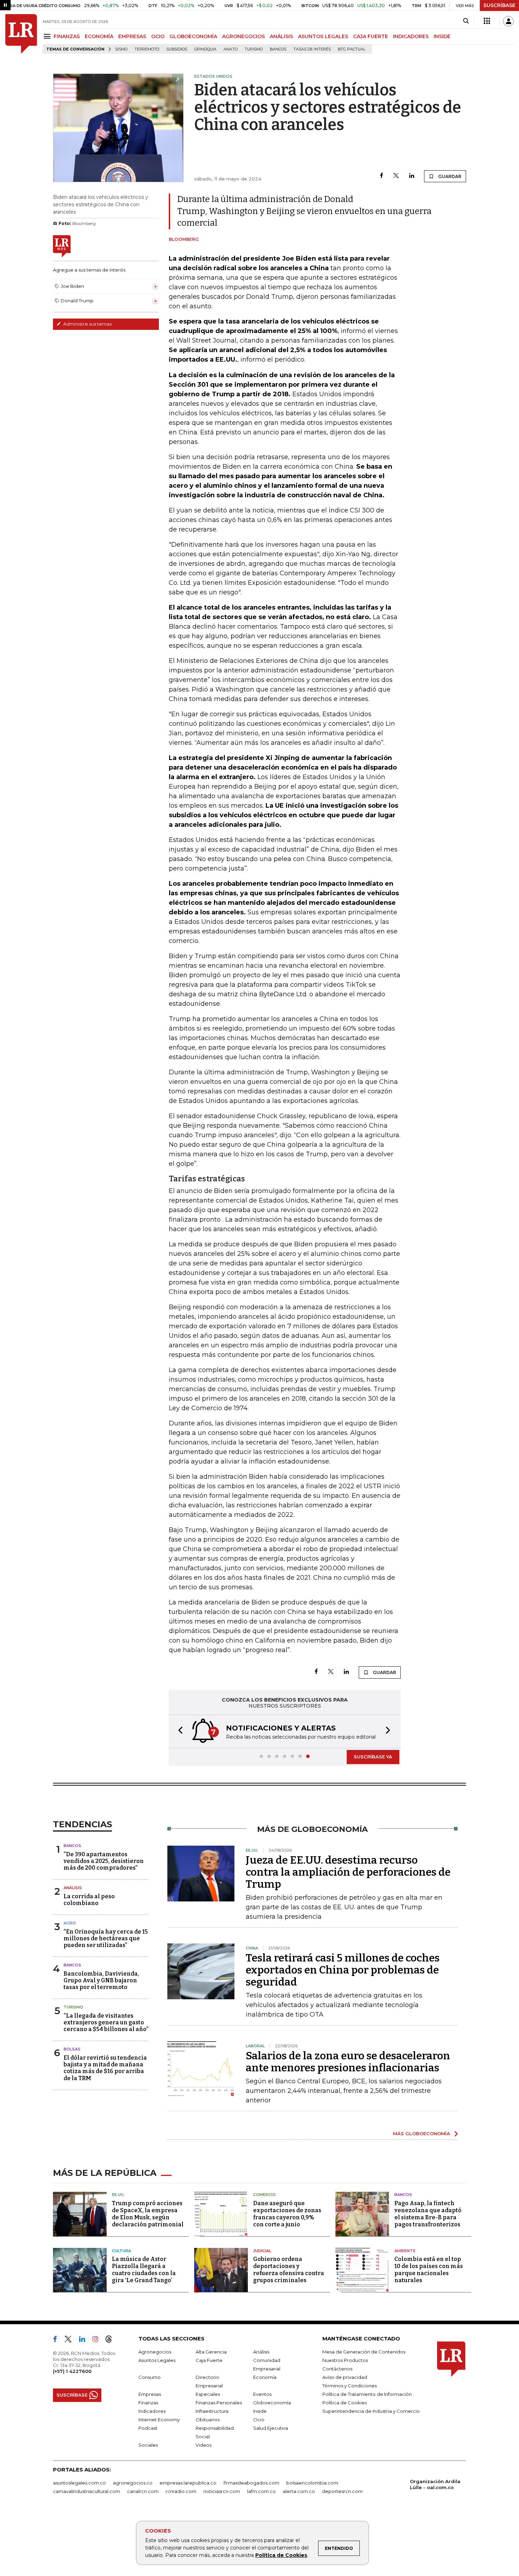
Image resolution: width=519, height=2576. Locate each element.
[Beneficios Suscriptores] (487, 21)
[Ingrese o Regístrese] (508, 21)
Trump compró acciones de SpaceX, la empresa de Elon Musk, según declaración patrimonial (148, 2214)
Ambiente (405, 2251)
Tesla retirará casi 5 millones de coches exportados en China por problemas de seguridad (343, 1970)
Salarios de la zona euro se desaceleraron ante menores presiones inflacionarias (348, 2062)
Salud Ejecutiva (271, 2428)
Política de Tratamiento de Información (367, 2394)
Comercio (264, 2195)
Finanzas (148, 2403)
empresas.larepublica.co (188, 2483)
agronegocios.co (133, 2483)
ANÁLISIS (281, 36)
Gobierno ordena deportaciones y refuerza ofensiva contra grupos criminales (289, 2270)
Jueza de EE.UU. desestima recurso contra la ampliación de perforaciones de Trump (348, 1872)
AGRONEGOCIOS (243, 36)
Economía (265, 2377)
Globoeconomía (272, 2403)
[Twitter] (396, 176)
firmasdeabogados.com (251, 2483)
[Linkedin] (412, 176)
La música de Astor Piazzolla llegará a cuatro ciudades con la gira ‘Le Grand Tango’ (144, 2270)
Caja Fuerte (209, 2360)
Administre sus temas (87, 324)
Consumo (150, 2377)
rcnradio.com (181, 2491)
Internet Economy (159, 2420)
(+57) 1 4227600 (72, 2371)
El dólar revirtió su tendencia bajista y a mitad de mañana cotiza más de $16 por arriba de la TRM (105, 2068)
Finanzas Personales (219, 2403)
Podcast (148, 2428)
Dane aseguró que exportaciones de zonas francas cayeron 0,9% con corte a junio (287, 2214)
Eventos (262, 2394)
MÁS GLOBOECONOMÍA (422, 2133)
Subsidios (177, 49)
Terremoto (147, 49)
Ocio (259, 2420)
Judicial (262, 2251)
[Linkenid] (85, 2340)
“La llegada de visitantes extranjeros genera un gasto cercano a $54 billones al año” (106, 2022)
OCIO (158, 36)
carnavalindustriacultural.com (86, 2491)
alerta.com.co (299, 2491)
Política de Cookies (281, 2555)
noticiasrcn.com (222, 2491)
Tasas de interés (312, 49)
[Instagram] (98, 2340)
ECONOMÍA (99, 36)
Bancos (278, 49)
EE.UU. (118, 2195)
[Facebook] (381, 176)
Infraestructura (212, 2411)
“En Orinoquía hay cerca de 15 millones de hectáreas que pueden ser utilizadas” (106, 1938)
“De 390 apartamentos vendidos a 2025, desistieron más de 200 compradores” (104, 1861)
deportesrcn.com (342, 2491)
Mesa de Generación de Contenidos (364, 2352)
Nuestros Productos (345, 2360)
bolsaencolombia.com (312, 2483)
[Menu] (48, 36)
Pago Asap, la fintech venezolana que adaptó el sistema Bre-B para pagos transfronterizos (428, 2214)
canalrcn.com (143, 2491)
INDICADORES (411, 36)
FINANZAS (67, 36)
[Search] (466, 21)
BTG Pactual (352, 49)
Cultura (121, 2251)
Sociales (148, 2445)
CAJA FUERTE (371, 36)
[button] (178, 1731)
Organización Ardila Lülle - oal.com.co (435, 2484)
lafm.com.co (261, 2491)
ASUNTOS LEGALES (323, 36)
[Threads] (112, 2340)
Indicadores (152, 2411)
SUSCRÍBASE (499, 5)
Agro (70, 1923)
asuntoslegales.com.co (79, 2483)
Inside (260, 2411)
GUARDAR (449, 176)
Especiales (208, 2394)
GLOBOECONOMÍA (193, 36)
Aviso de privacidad (345, 2377)
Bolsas (72, 2049)
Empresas (150, 2394)
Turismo (254, 49)
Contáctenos (337, 2369)
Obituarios (208, 2420)
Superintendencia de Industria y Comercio (371, 2411)
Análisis (73, 1888)
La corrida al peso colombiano (89, 1900)
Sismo (121, 49)
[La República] (21, 34)
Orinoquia (205, 49)
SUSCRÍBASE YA (373, 1757)
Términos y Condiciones (350, 2386)
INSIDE (442, 36)
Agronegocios (155, 2352)
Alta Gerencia (211, 2352)
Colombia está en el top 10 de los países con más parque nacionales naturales (429, 2270)
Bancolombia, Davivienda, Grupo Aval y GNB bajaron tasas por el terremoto (101, 1980)
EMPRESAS (132, 36)
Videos (204, 2445)
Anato (231, 49)
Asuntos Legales (157, 2360)
